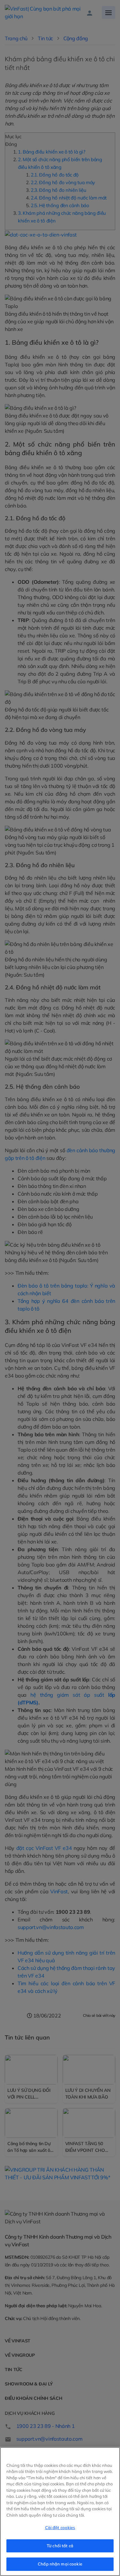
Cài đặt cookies (60, 2527)
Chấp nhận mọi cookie (60, 2564)
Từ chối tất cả (60, 2546)
